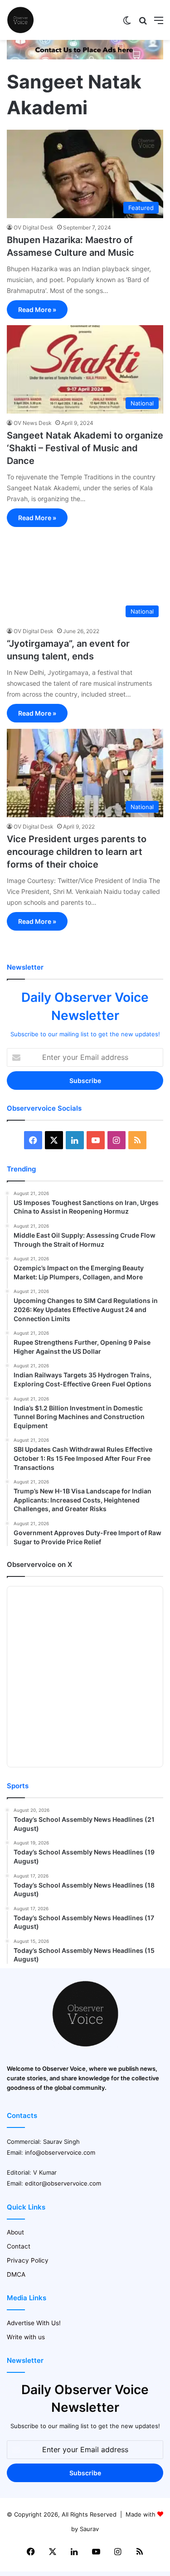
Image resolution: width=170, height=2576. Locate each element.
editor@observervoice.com (63, 2183)
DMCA (16, 2274)
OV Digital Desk (34, 227)
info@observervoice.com (60, 2152)
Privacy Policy (28, 2260)
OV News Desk (33, 423)
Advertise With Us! (34, 2323)
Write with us (26, 2337)
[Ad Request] (85, 57)
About (15, 2232)
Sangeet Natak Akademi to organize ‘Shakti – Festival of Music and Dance (85, 448)
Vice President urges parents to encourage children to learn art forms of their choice (77, 852)
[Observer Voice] (20, 20)
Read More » (37, 310)
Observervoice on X (39, 1564)
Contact (19, 2246)
